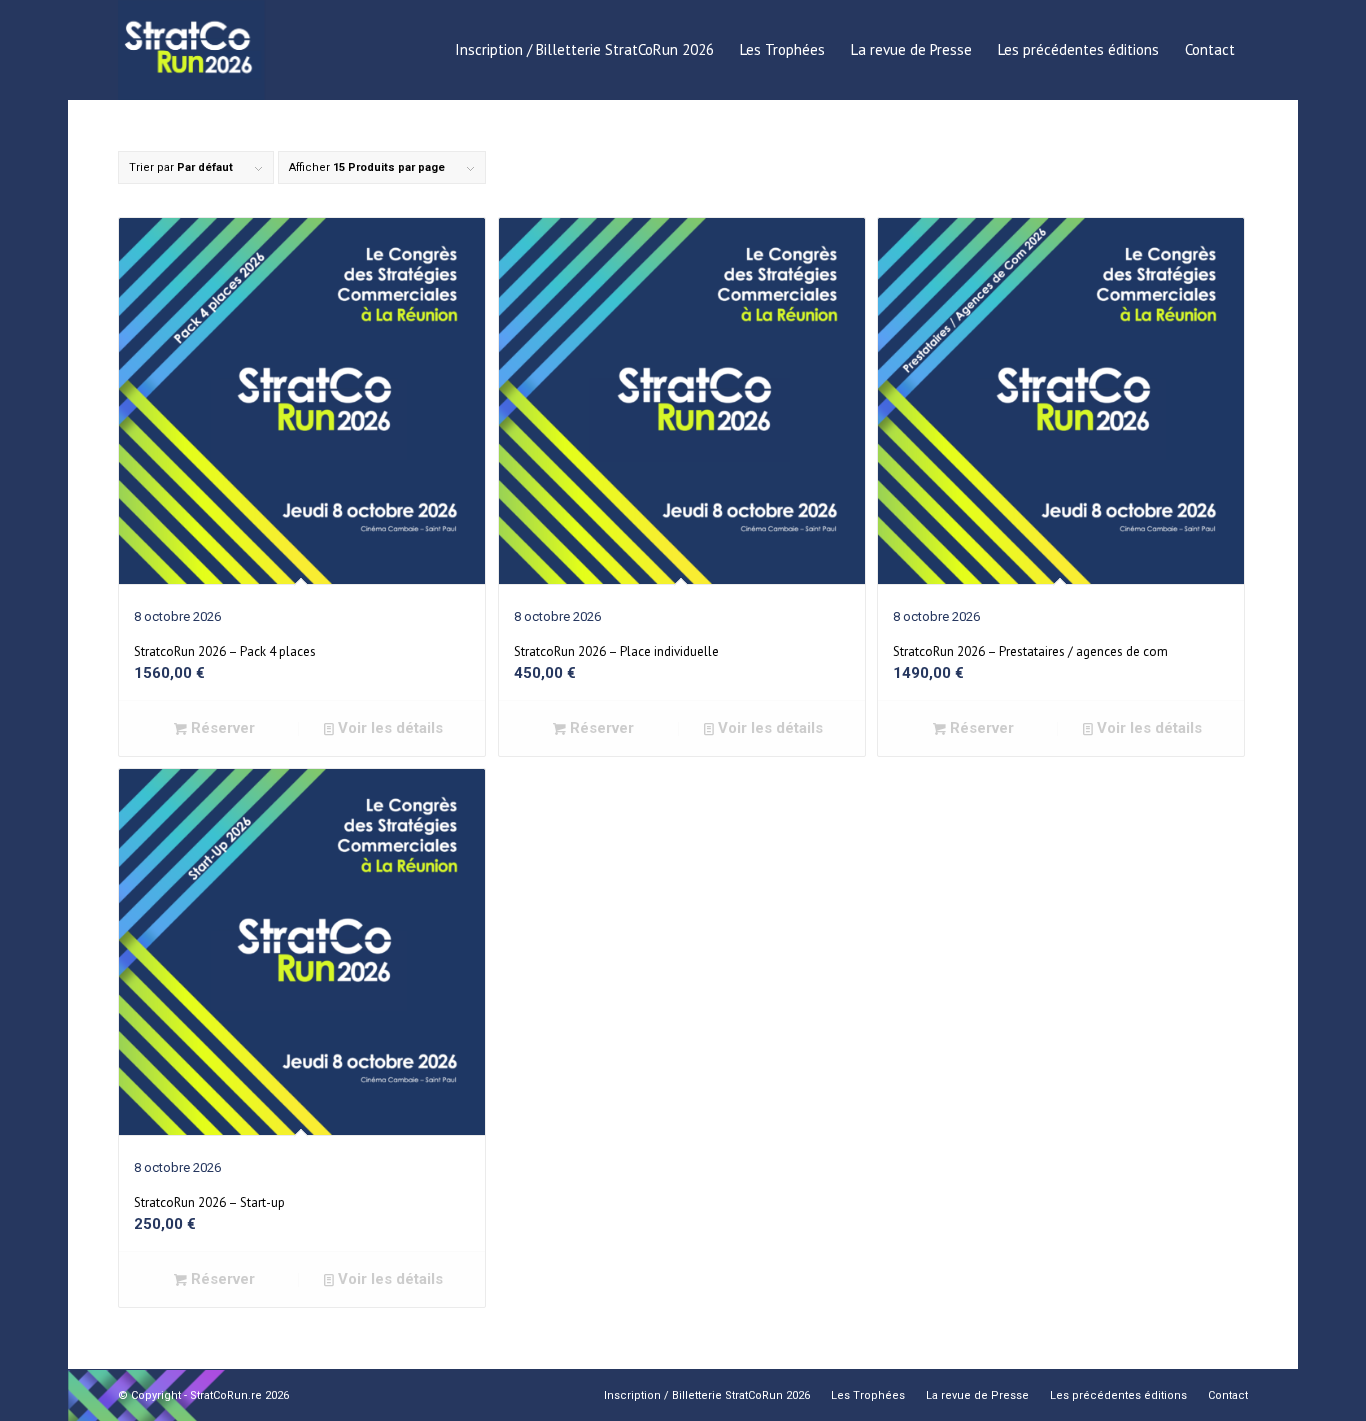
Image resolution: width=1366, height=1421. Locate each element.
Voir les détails (388, 728)
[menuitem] (584, 50)
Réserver (221, 728)
